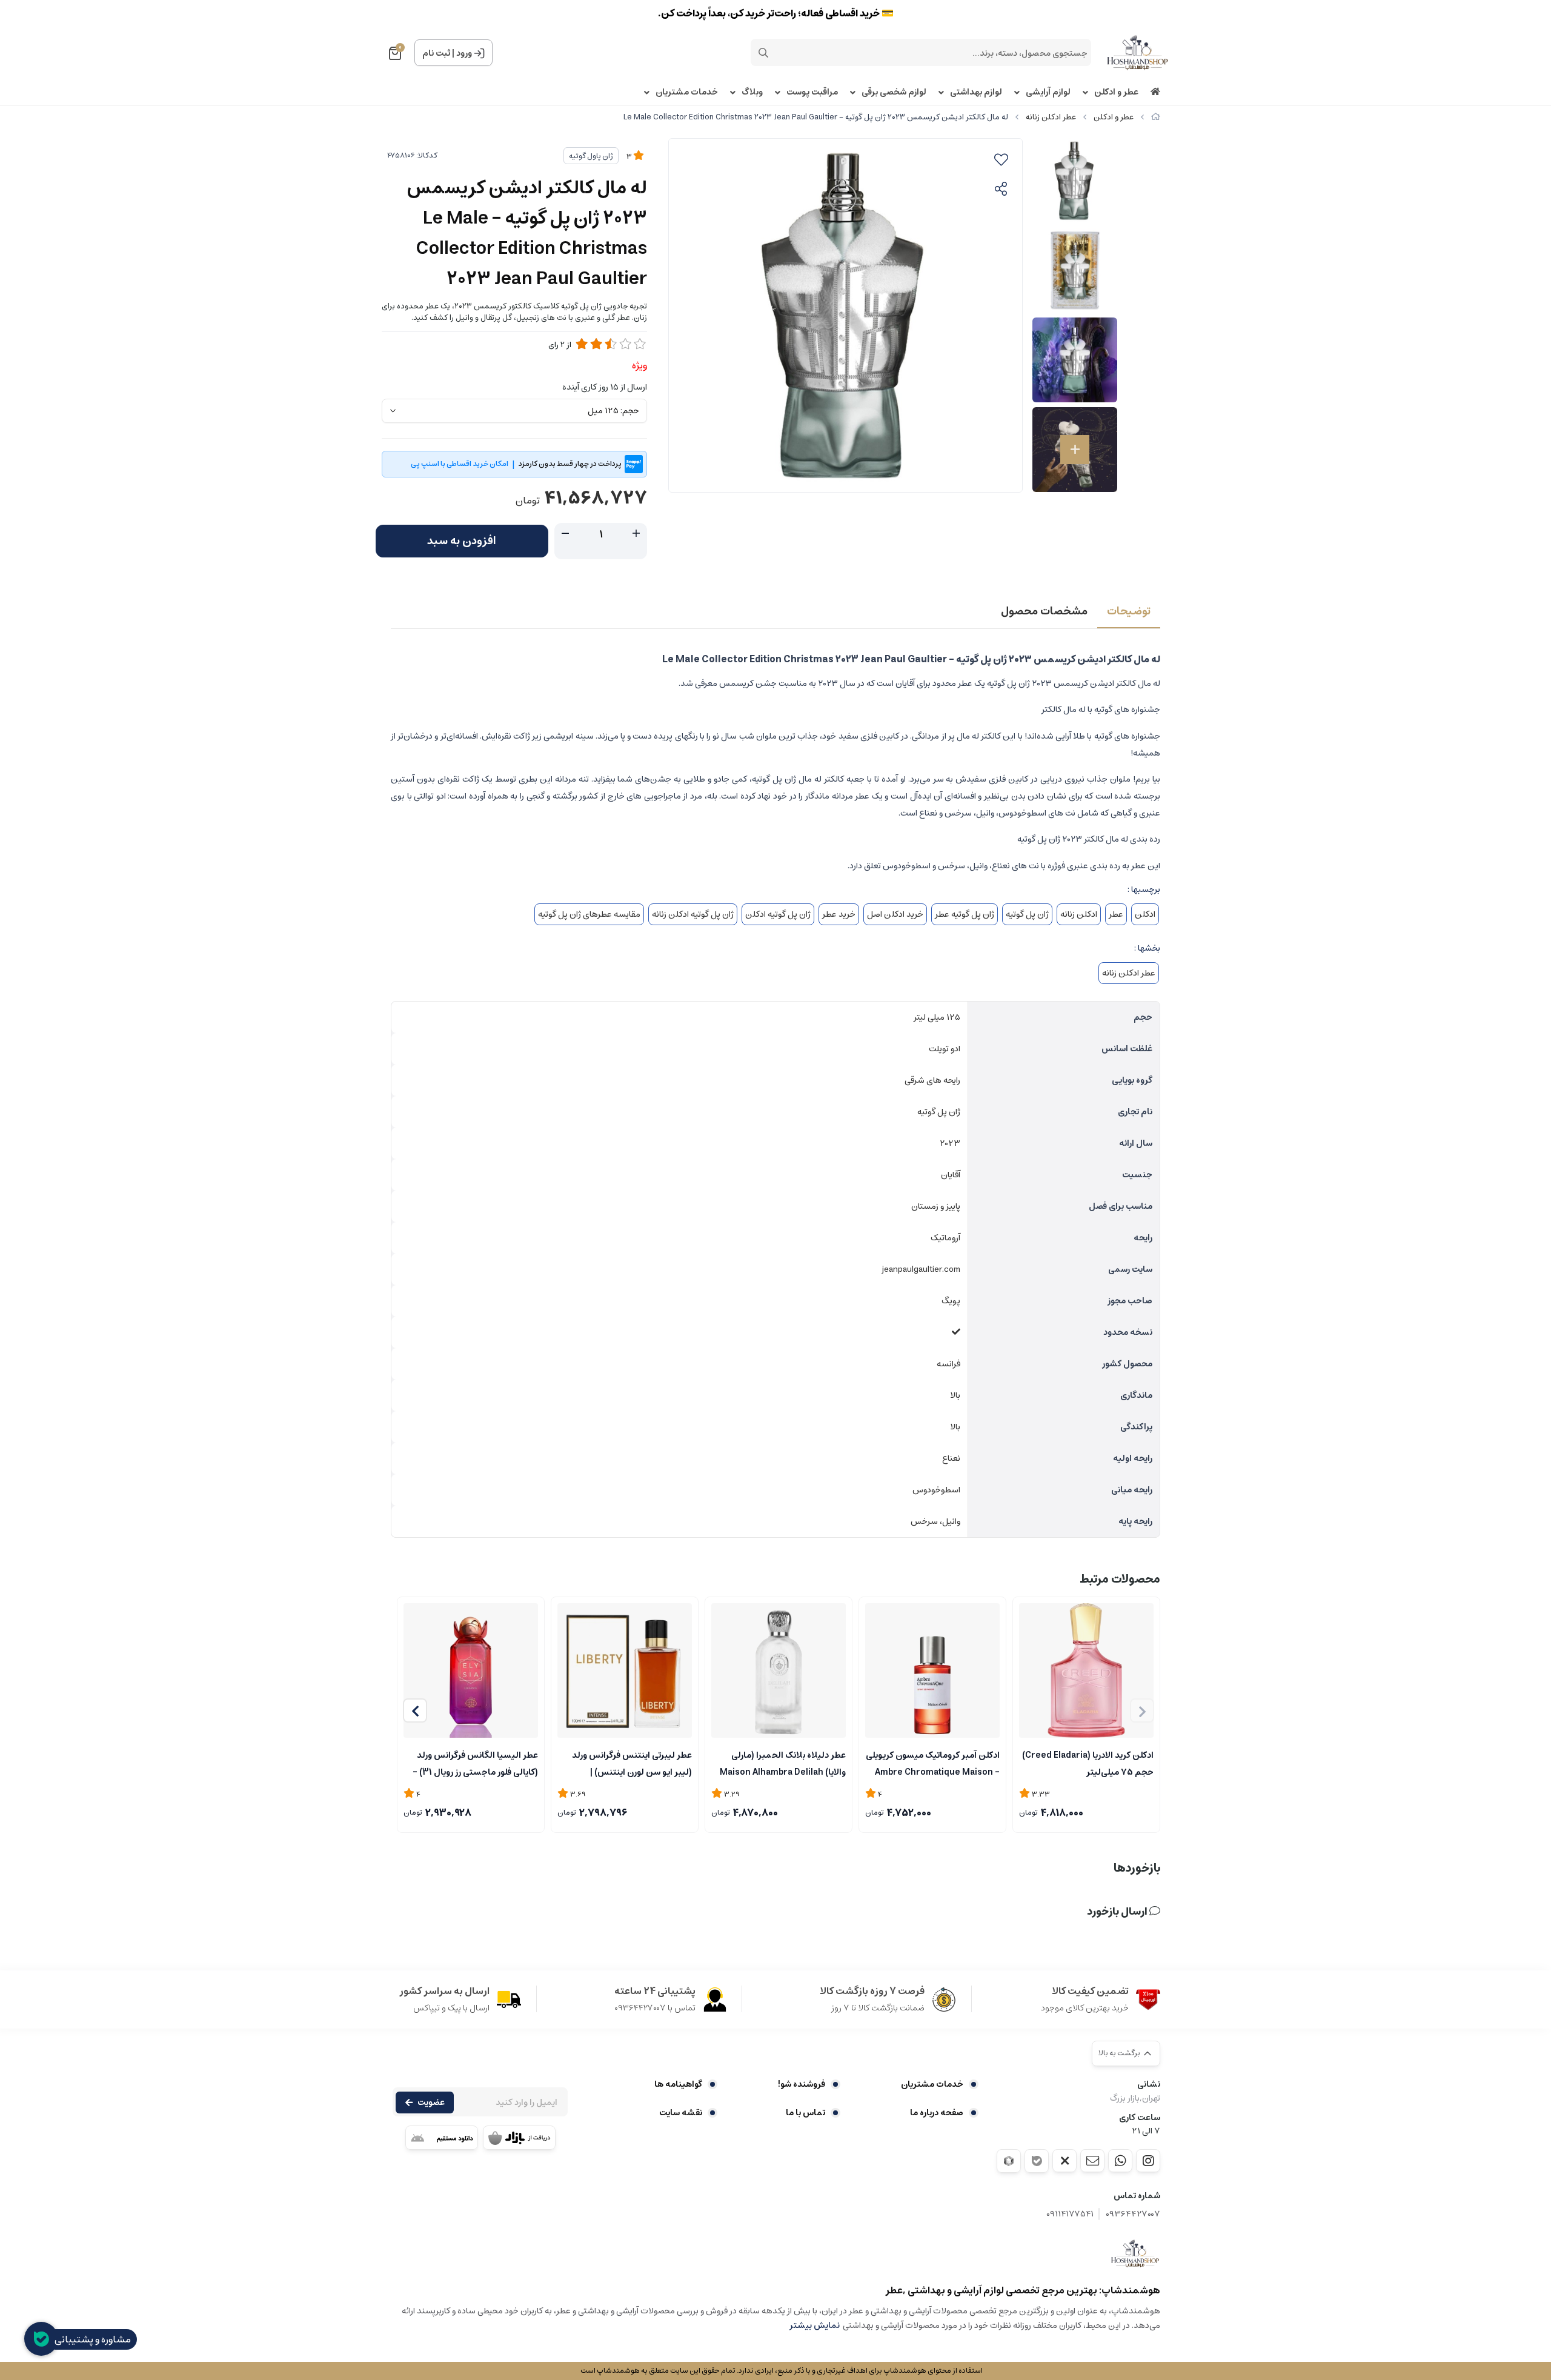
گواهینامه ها (678, 2084)
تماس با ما (805, 2113)
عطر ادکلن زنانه (1051, 117)
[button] (415, 1710)
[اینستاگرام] (1148, 2161)
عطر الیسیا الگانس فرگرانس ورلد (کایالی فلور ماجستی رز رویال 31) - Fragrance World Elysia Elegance (475, 1763)
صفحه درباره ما (937, 2113)
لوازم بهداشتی (976, 92)
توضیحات (1129, 611)
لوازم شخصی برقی (894, 92)
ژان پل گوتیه (1027, 914)
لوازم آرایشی (1048, 92)
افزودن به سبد (462, 541)
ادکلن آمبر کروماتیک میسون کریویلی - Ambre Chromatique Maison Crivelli (933, 1763)
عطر (1116, 914)
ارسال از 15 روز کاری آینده (605, 387)
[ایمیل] (1092, 2161)
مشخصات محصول (1044, 611)
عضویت (431, 2102)
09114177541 (1070, 2214)
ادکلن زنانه (1079, 914)
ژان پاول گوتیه (591, 156)
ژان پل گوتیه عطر (965, 914)
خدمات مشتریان (687, 92)
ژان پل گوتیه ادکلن (778, 914)
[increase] (636, 534)
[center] (763, 53)
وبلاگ (752, 92)
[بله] (1037, 2161)
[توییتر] (1064, 2161)
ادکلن (1145, 914)
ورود (464, 53)
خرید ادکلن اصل (895, 914)
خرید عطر (839, 914)
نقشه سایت (681, 2113)
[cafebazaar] (519, 2138)
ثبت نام (436, 53)
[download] (442, 2138)
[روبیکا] (1009, 2161)
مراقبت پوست (812, 92)
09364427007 (1133, 2214)
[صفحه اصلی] (1156, 117)
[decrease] (565, 534)
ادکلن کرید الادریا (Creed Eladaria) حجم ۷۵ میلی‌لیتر (1088, 1763)
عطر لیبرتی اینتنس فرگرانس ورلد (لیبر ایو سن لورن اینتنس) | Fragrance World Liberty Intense (632, 1763)
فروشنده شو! (802, 2084)
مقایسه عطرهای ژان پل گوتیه (589, 914)
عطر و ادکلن (1116, 92)
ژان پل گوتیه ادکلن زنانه (693, 914)
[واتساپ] (1120, 2161)
